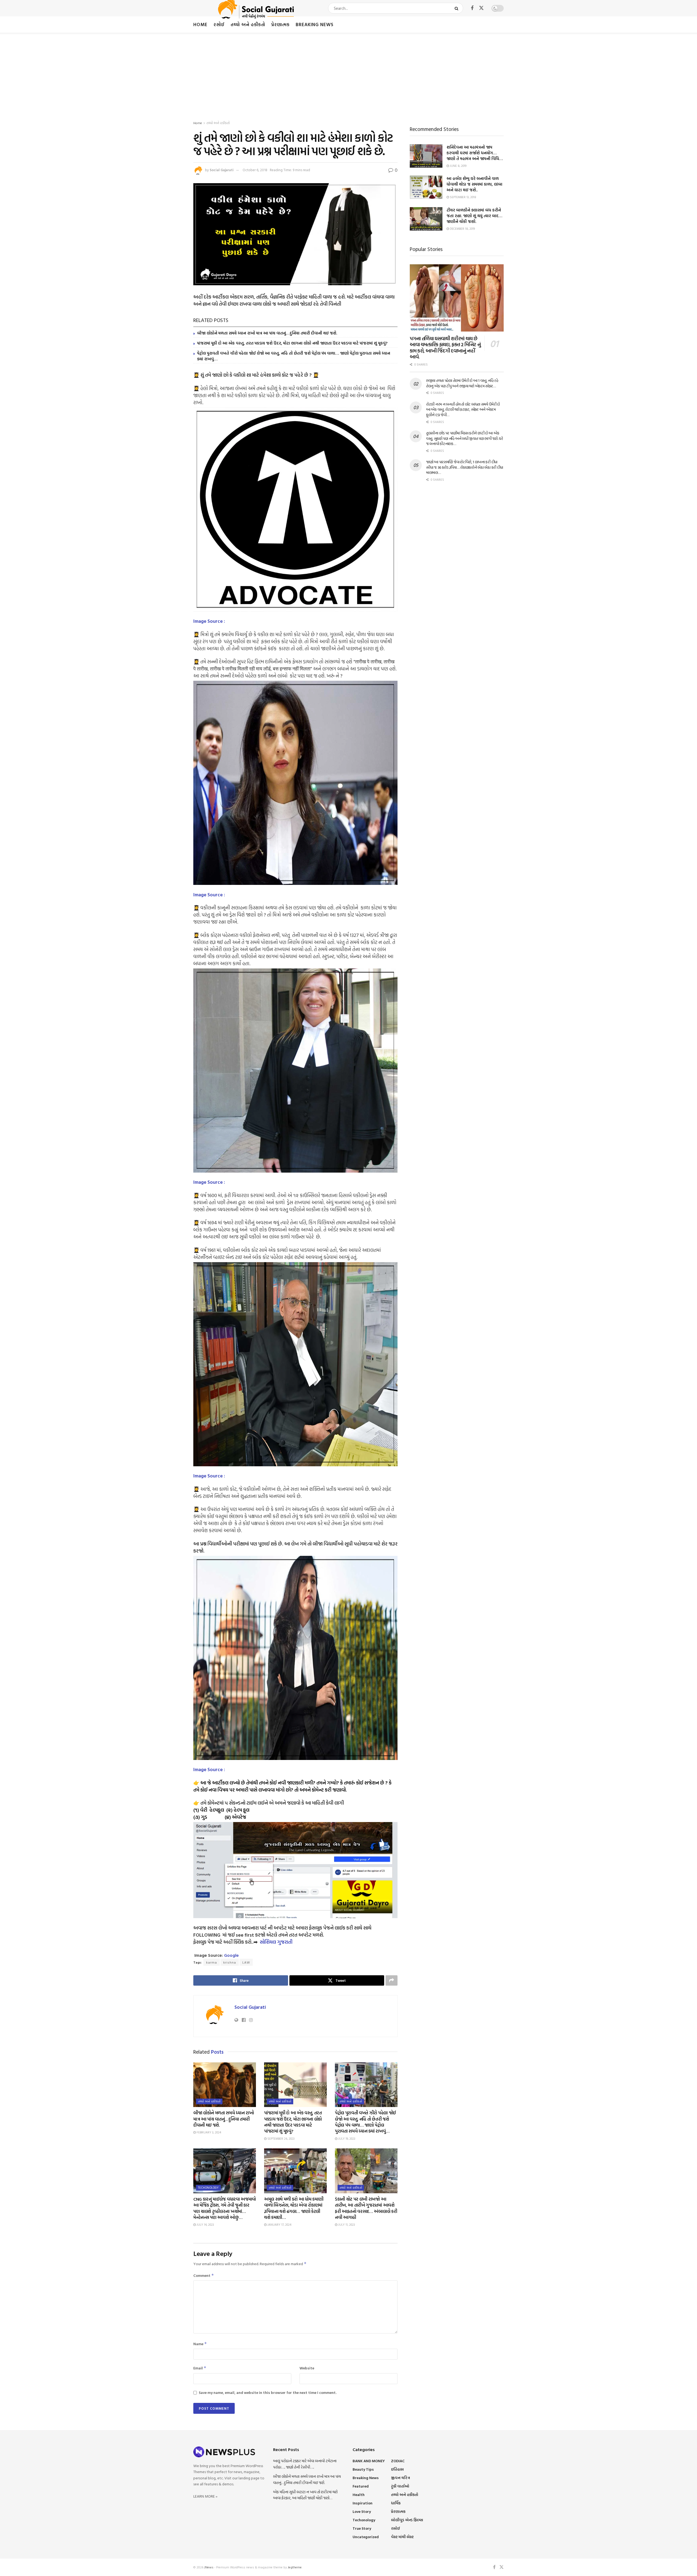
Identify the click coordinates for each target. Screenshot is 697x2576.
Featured (361, 2486)
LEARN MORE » (205, 2496)
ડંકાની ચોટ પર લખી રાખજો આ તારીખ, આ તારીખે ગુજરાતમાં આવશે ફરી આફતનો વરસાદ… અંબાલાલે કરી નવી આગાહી (366, 2208)
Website (307, 2368)
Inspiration (363, 2503)
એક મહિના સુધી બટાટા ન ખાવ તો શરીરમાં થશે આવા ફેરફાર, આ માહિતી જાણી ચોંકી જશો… (305, 2495)
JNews (209, 2567)
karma (212, 1962)
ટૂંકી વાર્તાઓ (400, 2486)
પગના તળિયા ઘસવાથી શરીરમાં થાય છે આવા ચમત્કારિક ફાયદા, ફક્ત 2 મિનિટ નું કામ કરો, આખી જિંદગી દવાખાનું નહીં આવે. (445, 348)
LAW (246, 1962)
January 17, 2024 (279, 2225)
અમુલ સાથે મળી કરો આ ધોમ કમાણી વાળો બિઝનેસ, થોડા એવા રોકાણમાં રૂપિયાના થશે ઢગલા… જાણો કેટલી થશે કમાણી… (294, 2208)
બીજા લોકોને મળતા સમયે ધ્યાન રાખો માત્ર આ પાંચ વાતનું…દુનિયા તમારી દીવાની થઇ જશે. (267, 333)
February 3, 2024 (208, 2132)
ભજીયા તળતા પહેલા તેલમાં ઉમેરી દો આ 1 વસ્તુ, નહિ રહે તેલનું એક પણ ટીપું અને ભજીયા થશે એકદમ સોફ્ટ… (462, 383)
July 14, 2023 (205, 2225)
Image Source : (209, 621)
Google (231, 1955)
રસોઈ (219, 24)
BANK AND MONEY (369, 2461)
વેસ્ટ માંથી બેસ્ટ (402, 2537)
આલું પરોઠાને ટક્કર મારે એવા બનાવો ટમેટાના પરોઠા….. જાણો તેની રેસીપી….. (305, 2464)
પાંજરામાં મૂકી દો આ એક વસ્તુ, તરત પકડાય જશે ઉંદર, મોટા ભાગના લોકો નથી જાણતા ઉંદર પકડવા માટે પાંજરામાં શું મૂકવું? (292, 343)
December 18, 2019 (462, 229)
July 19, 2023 (346, 2139)
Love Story (362, 2511)
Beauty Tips (363, 2469)
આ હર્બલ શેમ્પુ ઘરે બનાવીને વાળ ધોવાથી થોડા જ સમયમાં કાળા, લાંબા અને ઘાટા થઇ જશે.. (474, 184)
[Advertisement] (348, 73)
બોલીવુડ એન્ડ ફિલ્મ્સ (407, 2520)
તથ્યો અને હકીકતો (248, 24)
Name (200, 2344)
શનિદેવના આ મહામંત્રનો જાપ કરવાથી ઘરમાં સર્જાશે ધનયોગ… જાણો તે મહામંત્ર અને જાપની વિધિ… (475, 153)
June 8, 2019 (458, 166)
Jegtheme (295, 2567)
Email (200, 2368)
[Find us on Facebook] (472, 8)
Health (359, 2494)
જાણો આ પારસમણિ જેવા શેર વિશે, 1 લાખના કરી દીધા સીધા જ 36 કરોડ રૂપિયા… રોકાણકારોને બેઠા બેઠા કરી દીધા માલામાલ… (465, 467)
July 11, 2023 (346, 2225)
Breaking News (315, 24)
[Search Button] (458, 8)
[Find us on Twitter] (481, 8)
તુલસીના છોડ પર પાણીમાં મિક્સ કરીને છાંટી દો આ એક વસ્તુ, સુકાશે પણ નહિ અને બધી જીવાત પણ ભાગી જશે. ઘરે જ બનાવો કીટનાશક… (465, 438)
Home (200, 24)
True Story (362, 2528)
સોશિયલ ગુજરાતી (276, 1942)
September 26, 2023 (281, 2139)
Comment (204, 2275)
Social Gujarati (222, 170)
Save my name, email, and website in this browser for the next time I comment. (268, 2392)
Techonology (208, 2188)
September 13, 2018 (463, 197)
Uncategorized (366, 2537)
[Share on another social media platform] (392, 1980)
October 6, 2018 (255, 170)
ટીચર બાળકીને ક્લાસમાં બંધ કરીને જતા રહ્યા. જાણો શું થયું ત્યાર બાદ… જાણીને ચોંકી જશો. (474, 216)
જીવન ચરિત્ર (401, 2478)
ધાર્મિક (396, 2503)
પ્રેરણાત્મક (280, 24)
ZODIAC (398, 2461)
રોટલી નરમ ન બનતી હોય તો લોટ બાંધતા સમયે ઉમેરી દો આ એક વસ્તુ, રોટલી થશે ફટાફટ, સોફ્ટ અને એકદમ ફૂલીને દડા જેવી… (463, 409)
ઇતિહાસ (397, 2469)
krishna (230, 1962)
